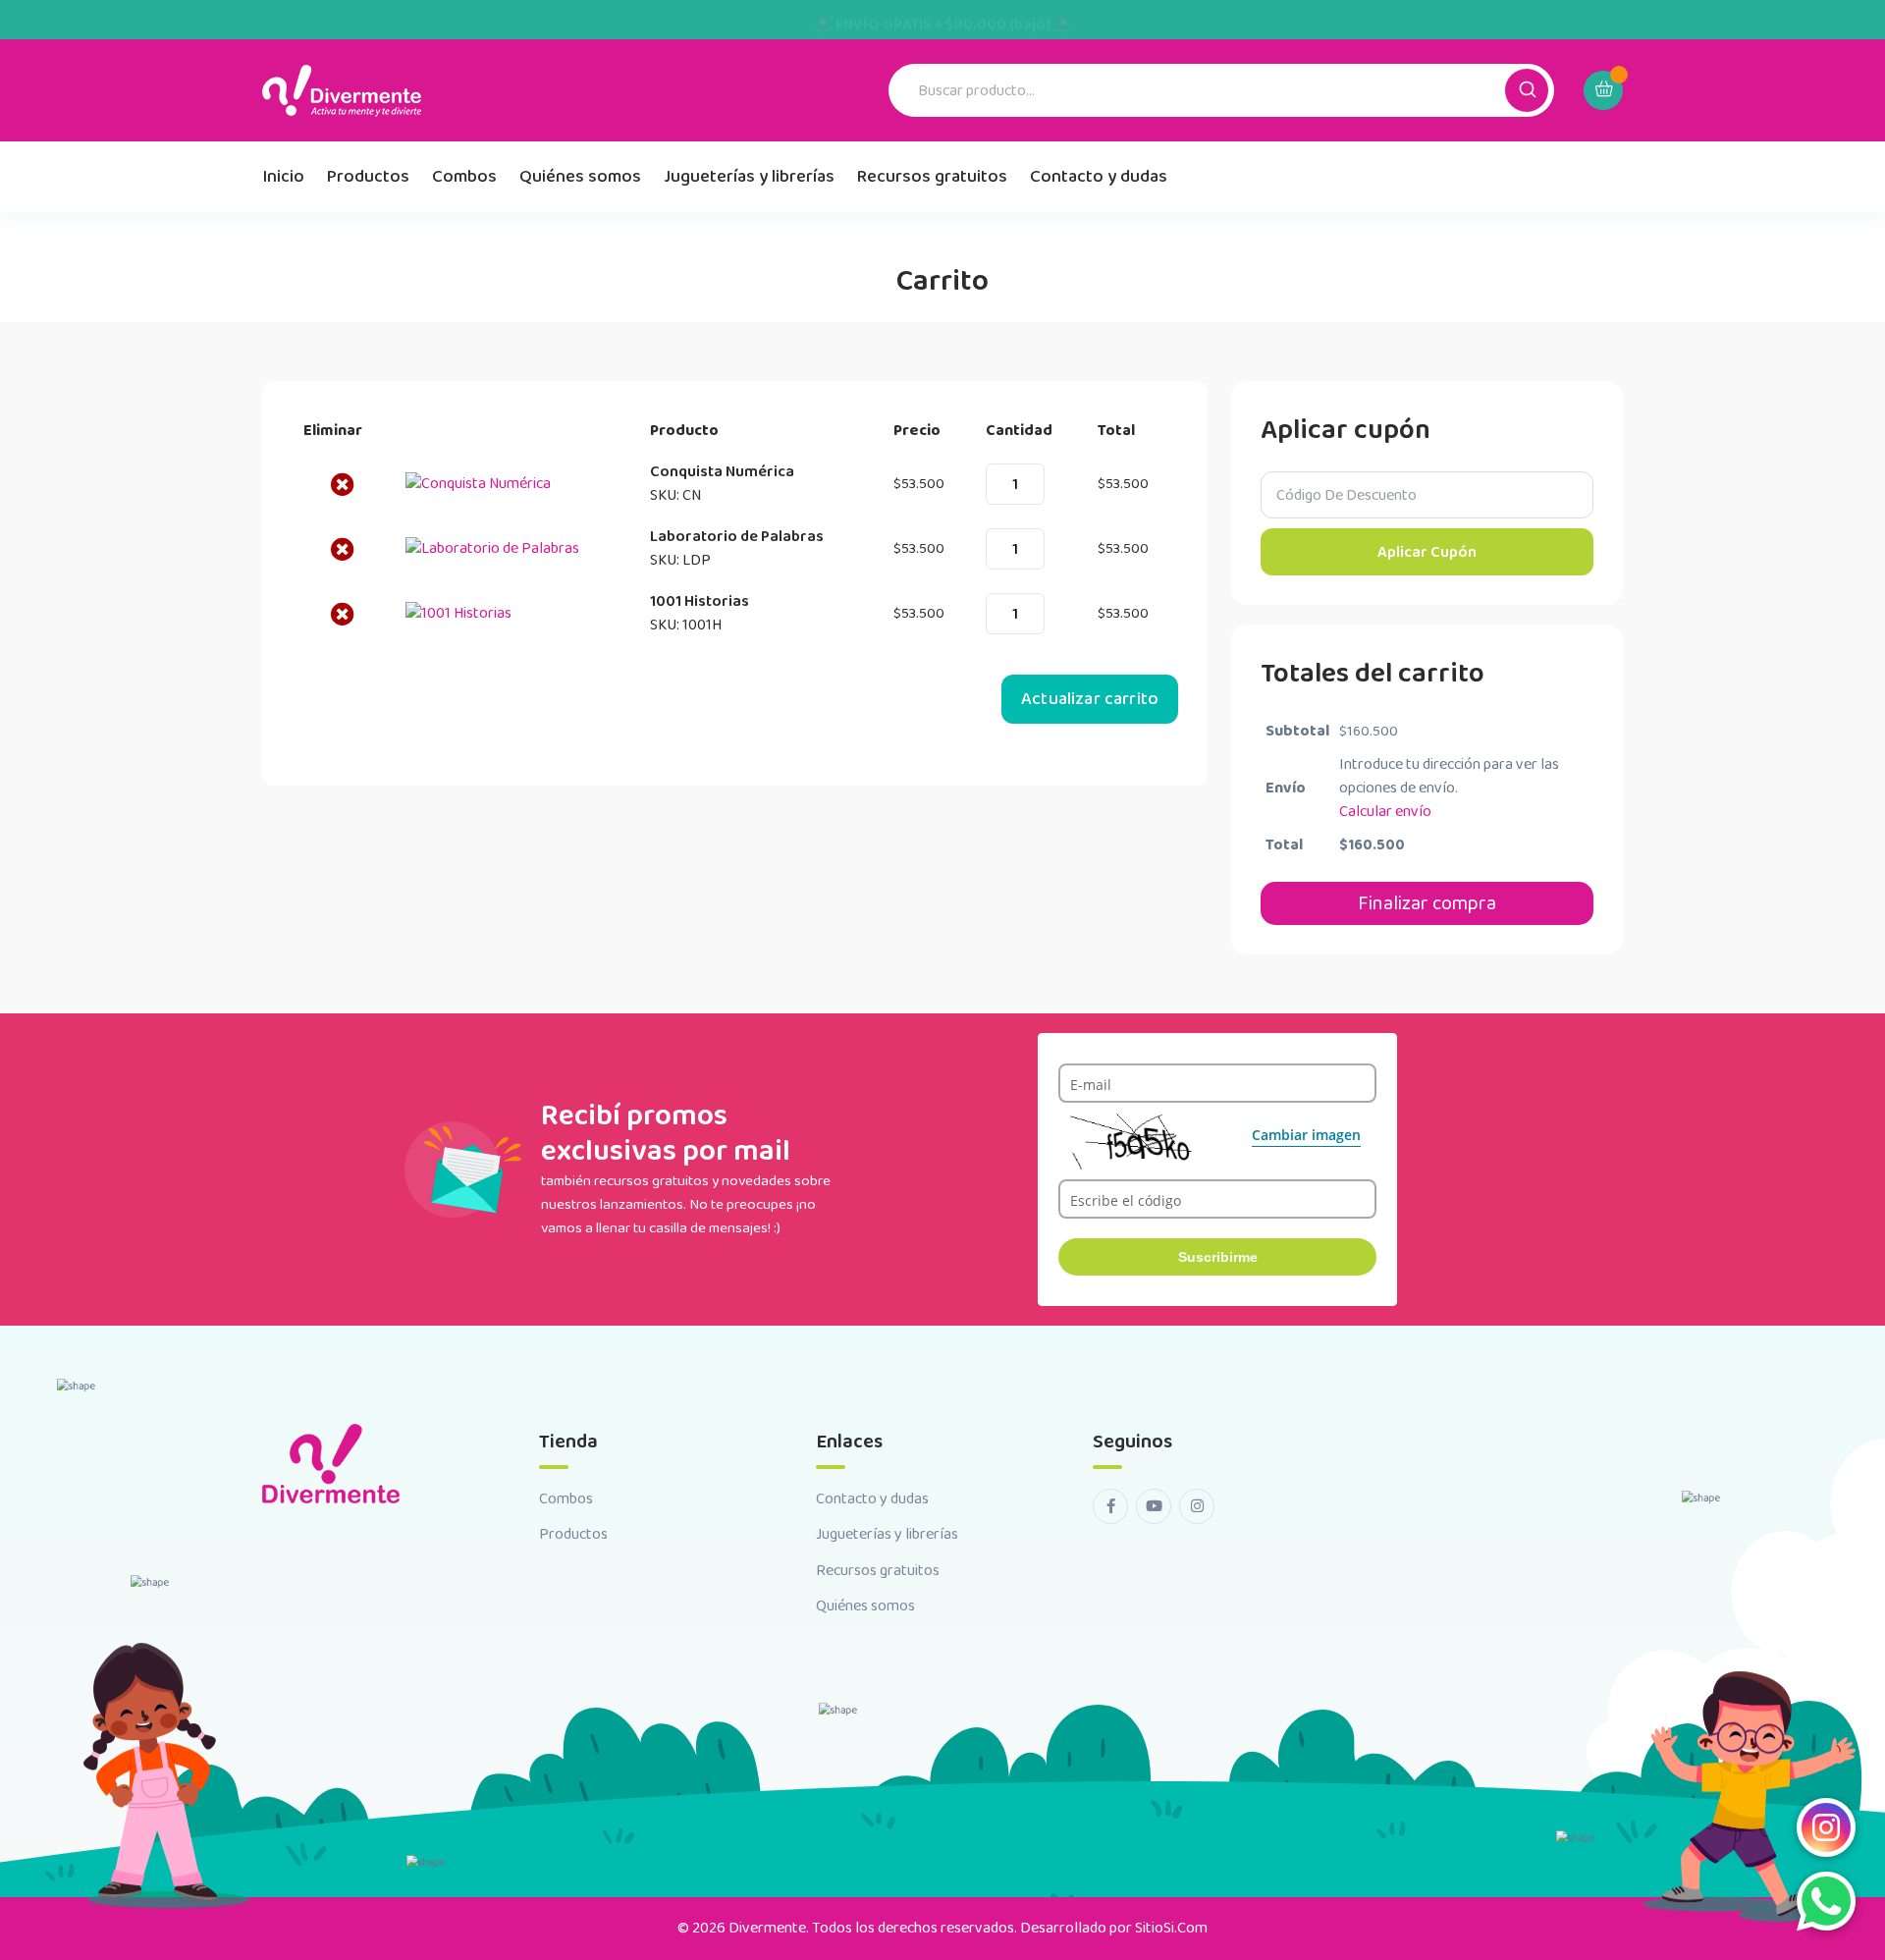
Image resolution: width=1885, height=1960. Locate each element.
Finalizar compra (1427, 903)
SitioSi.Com (1171, 1928)
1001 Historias (700, 601)
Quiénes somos (580, 177)
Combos (464, 177)
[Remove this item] (343, 484)
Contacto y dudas (1099, 177)
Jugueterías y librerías (749, 177)
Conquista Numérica (722, 472)
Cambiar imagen (1306, 1135)
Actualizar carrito (1090, 699)
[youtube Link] (1154, 1506)
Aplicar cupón (1427, 552)
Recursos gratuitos (932, 177)
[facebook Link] (1110, 1506)
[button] (1527, 90)
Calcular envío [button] (1385, 812)
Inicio (283, 177)
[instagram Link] (1197, 1506)
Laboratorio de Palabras (737, 537)
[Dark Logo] (342, 91)
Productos (368, 177)
